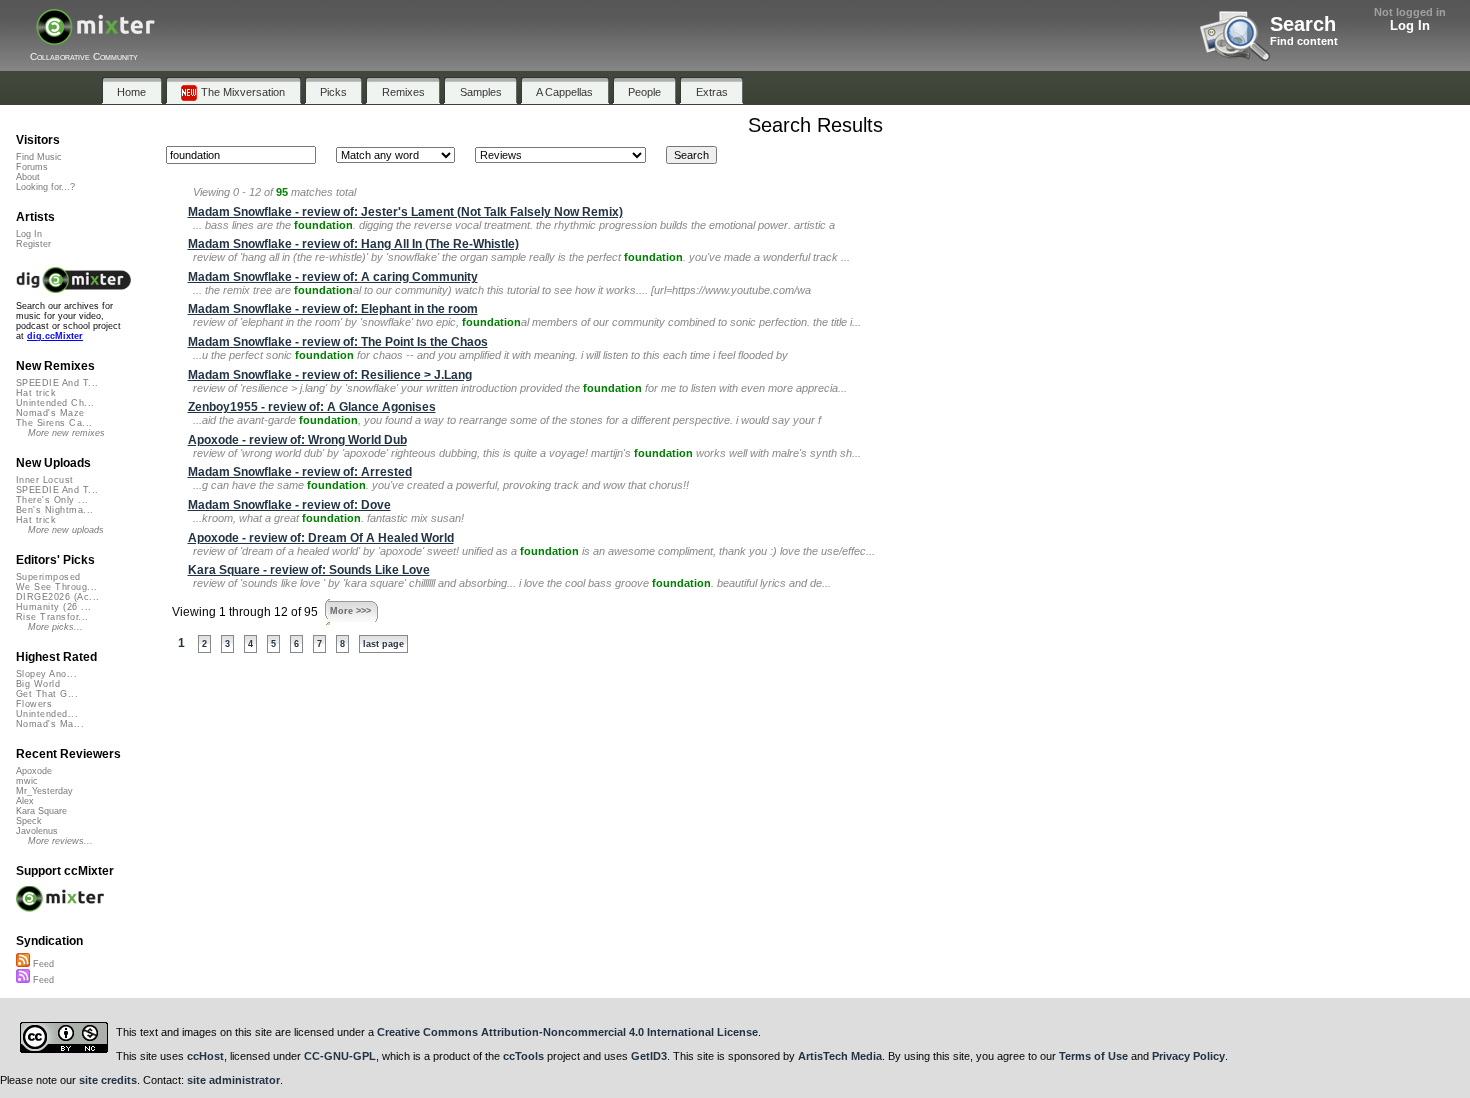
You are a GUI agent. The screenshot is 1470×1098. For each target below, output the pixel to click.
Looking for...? (45, 187)
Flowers (34, 704)
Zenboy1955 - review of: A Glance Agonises (312, 407)
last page (383, 644)
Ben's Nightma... (54, 510)
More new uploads (66, 530)
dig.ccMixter (55, 336)
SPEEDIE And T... (57, 383)
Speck (29, 821)
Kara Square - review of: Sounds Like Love (309, 570)
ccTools (523, 1056)
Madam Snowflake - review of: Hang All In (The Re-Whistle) (353, 244)
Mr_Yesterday (44, 791)
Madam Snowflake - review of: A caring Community (333, 277)
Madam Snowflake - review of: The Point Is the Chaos (338, 342)
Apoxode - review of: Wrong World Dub (297, 440)
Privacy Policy (1188, 1056)
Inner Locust (45, 480)
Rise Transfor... (52, 617)
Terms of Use (1093, 1056)
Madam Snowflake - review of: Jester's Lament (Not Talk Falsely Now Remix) (405, 212)
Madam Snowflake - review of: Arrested (300, 472)
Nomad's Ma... (50, 724)
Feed (42, 964)
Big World (38, 684)
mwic (27, 781)
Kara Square (41, 811)
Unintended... (47, 714)
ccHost (205, 1056)
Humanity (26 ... (53, 607)
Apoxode (34, 771)
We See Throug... (56, 587)
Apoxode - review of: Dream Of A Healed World (321, 538)
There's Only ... (52, 500)
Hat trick (36, 393)
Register (33, 244)
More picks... (55, 627)
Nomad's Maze (50, 413)
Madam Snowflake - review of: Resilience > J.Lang (330, 375)
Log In (1410, 25)
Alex (25, 801)
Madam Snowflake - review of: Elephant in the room (333, 309)
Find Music (39, 157)
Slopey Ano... (46, 674)
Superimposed (48, 577)
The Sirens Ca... (54, 423)
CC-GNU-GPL (340, 1056)
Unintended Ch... (55, 403)
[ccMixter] (95, 37)
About (28, 177)
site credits (108, 1080)
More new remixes (66, 433)
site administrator (233, 1080)
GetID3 (649, 1056)
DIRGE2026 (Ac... (57, 597)
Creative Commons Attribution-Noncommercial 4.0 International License (567, 1032)
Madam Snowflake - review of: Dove (289, 505)
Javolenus (37, 831)
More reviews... (60, 841)
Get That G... (47, 694)
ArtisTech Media (840, 1056)
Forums (32, 167)
